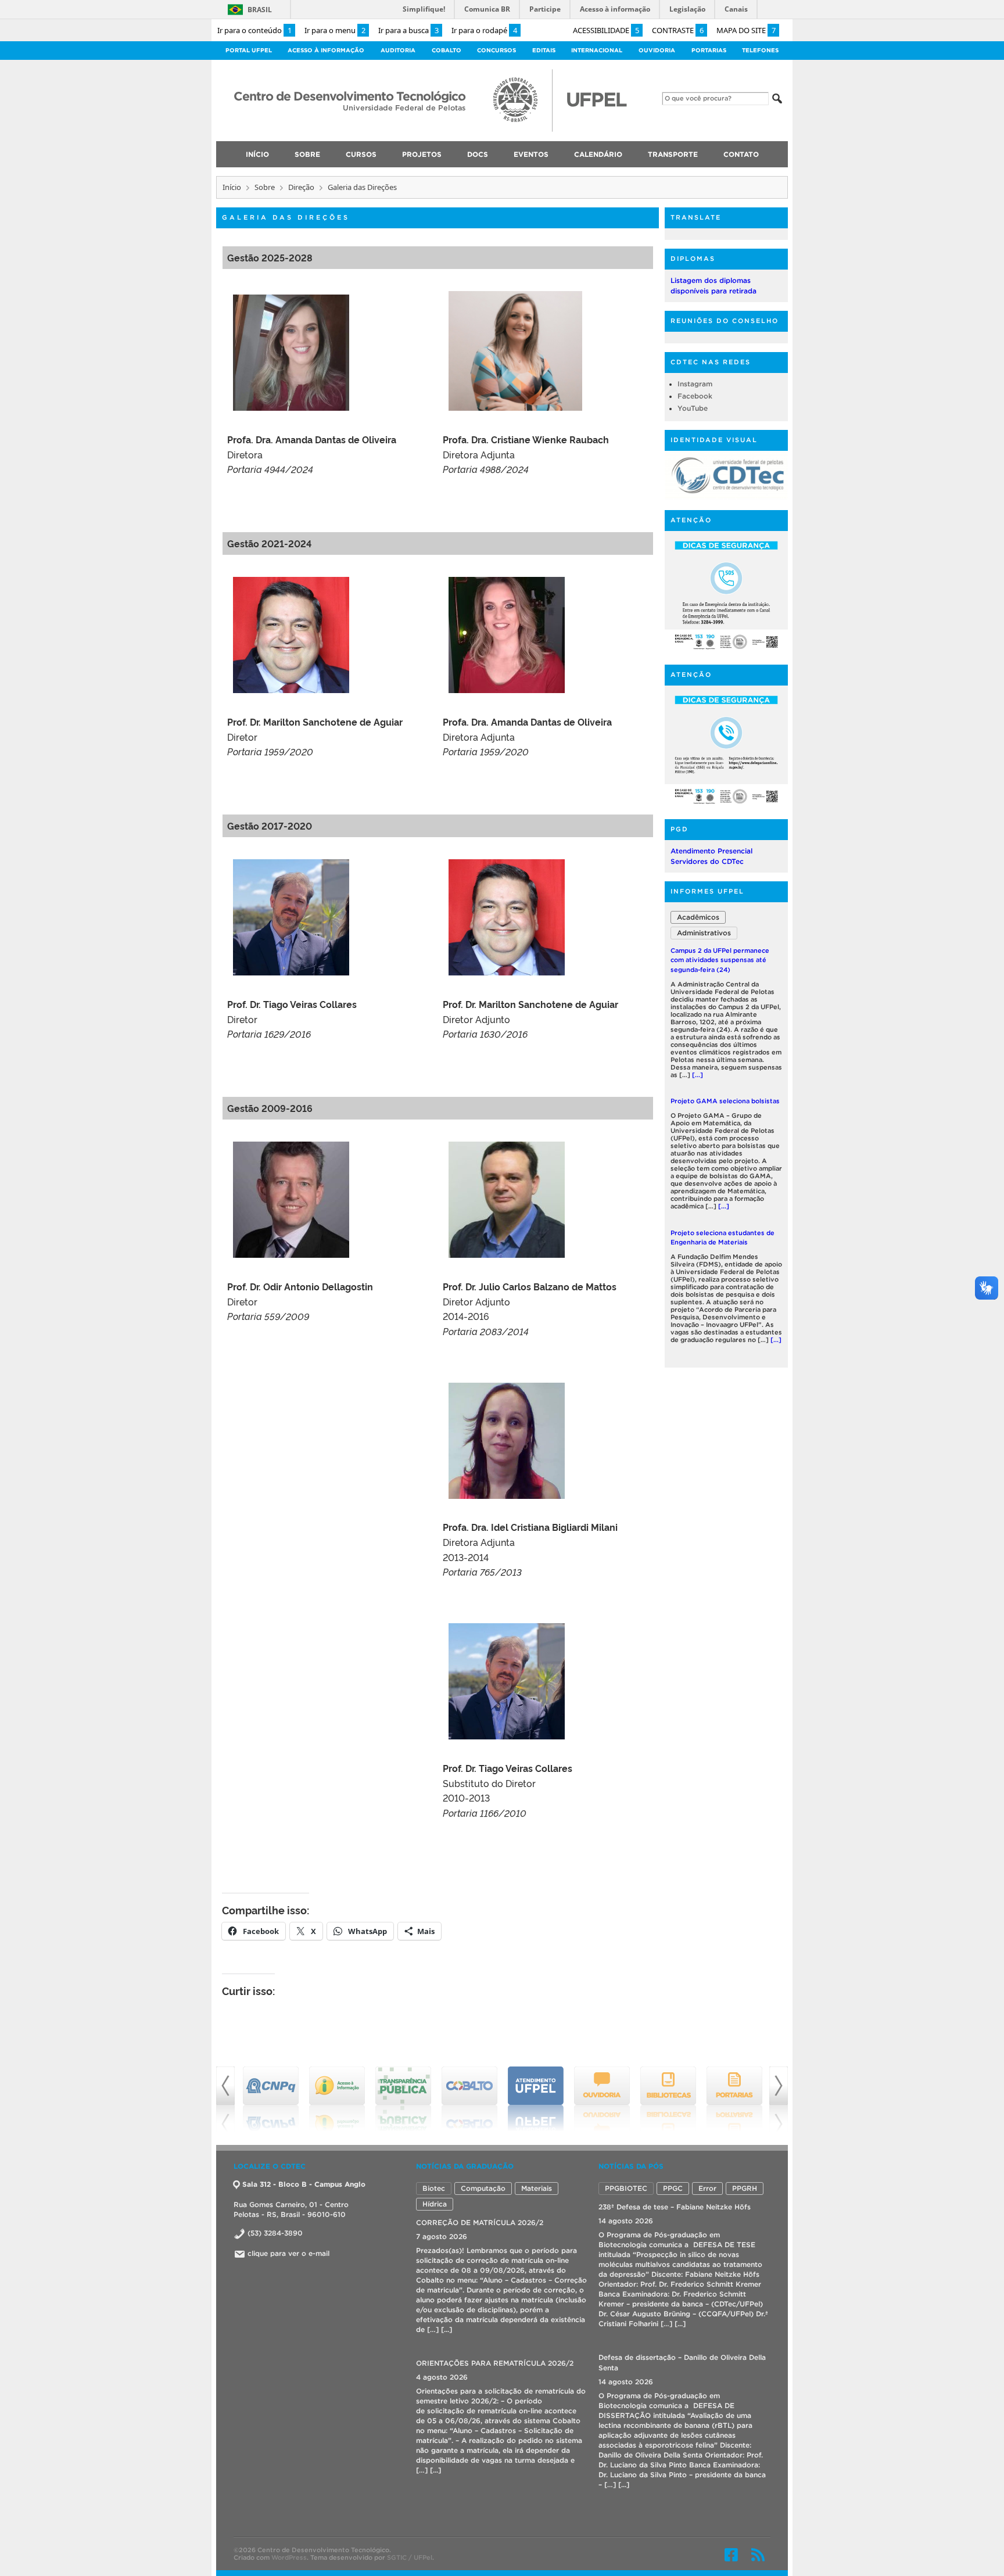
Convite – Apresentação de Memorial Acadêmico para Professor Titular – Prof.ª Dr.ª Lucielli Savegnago (683, 2378)
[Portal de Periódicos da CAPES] (734, 2099)
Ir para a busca (408, 30)
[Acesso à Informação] (271, 2099)
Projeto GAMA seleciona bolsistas (725, 950)
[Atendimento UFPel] (469, 2099)
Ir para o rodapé (484, 30)
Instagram (695, 384)
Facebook (695, 396)
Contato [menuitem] (741, 154)
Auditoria (398, 50)
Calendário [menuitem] (598, 154)
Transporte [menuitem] (673, 154)
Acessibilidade (606, 30)
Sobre (265, 187)
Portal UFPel (249, 50)
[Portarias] (668, 2099)
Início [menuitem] (257, 154)
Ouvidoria (657, 50)
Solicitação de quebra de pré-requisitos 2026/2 (499, 2363)
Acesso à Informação (326, 50)
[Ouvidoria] (536, 2099)
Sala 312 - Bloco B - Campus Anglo (304, 2184)
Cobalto (447, 50)
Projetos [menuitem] (422, 154)
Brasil (260, 10)
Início (232, 187)
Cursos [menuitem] (361, 154)
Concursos (496, 50)
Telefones (760, 50)
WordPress (289, 2553)
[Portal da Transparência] (337, 2099)
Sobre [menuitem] (307, 154)
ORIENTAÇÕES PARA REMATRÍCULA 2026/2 (495, 2222)
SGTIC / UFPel (410, 2553)
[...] (724, 1056)
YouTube (693, 408)
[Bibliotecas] (602, 2099)
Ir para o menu (335, 30)
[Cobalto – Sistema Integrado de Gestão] (403, 2099)
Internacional (597, 50)
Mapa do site (746, 30)
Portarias (709, 50)
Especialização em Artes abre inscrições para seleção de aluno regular (722, 1225)
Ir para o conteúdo (254, 30)
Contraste (678, 30)
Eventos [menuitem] (531, 154)
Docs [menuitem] (478, 154)
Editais (544, 50)
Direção (301, 187)
